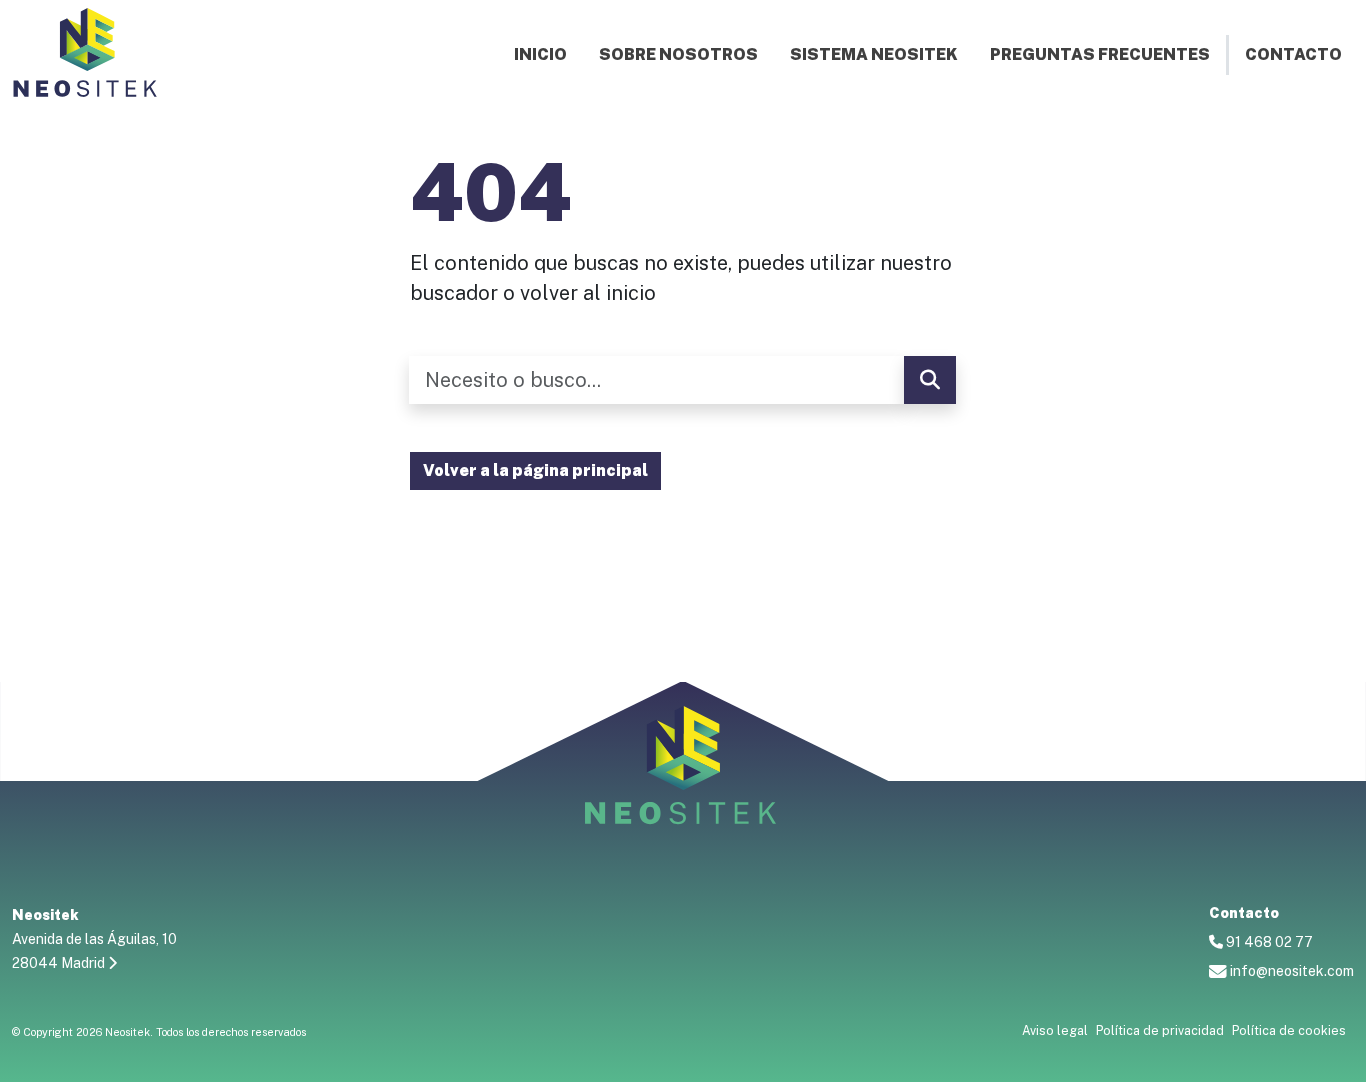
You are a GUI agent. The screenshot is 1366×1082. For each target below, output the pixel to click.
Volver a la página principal (535, 470)
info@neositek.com (1290, 971)
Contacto (1293, 54)
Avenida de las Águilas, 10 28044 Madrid (94, 939)
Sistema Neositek (874, 54)
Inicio (540, 54)
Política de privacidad (1160, 1030)
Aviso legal (1055, 1030)
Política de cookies (1289, 1030)
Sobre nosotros (678, 54)
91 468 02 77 (1268, 942)
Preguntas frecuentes (1100, 54)
